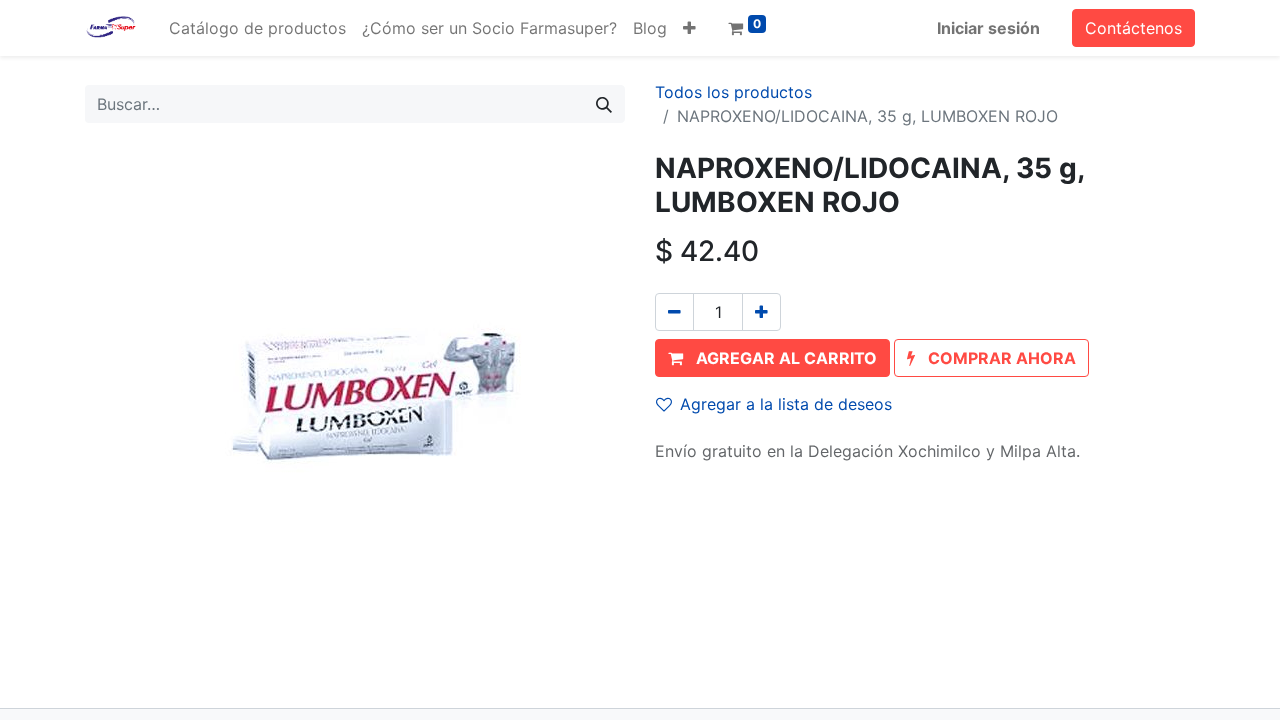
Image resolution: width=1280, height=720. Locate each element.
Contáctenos (1133, 28)
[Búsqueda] (604, 104)
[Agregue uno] (761, 312)
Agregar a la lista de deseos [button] (786, 404)
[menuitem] (257, 28)
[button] (689, 28)
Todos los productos (733, 92)
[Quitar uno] (674, 312)
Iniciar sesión (988, 28)
